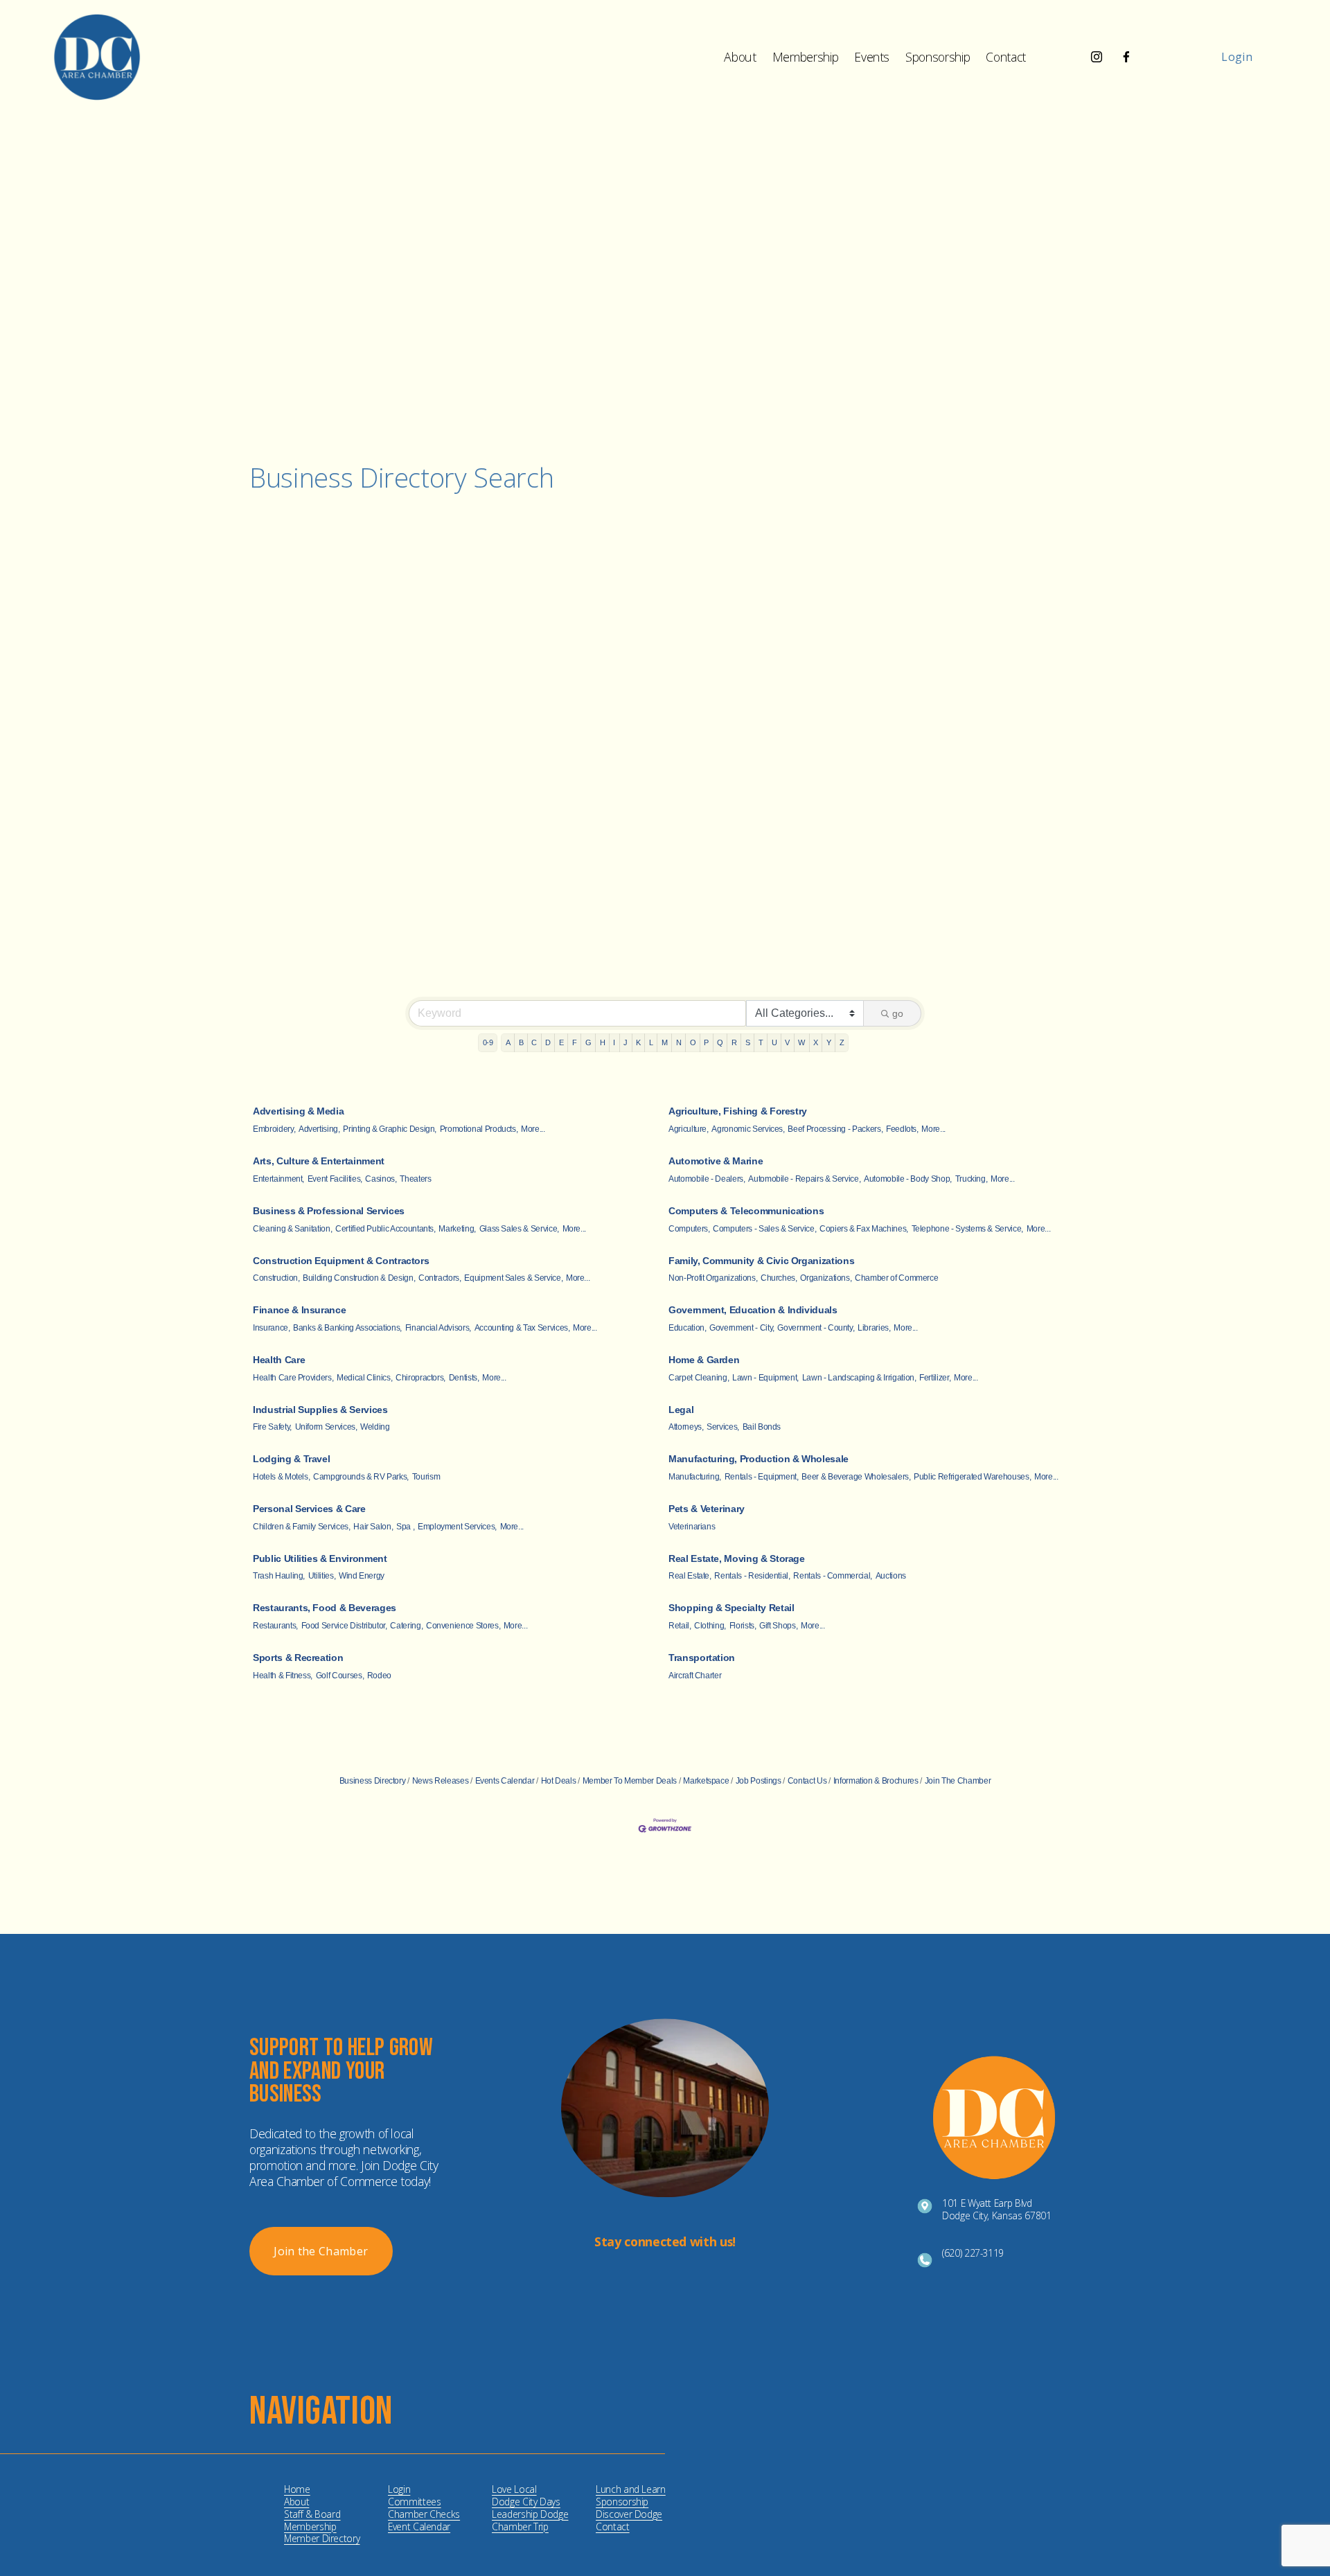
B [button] (521, 1042)
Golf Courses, (340, 1676)
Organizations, (826, 1278)
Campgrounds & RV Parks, (361, 1477)
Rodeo (379, 1676)
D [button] (548, 1042)
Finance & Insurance (299, 1310)
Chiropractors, (420, 1378)
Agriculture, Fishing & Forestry (738, 1111)
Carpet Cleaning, (699, 1378)
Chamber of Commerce (896, 1278)
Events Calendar (505, 1781)
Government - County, (816, 1328)
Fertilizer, (935, 1378)
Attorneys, (686, 1427)
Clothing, (710, 1626)
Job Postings (758, 1781)
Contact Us (807, 1781)
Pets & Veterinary (707, 1509)
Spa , (405, 1527)
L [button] (651, 1042)
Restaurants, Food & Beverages (325, 1608)
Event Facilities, (335, 1179)
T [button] (761, 1042)
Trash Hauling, (279, 1576)
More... (533, 1129)
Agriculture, (689, 1129)
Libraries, (874, 1328)
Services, (723, 1427)
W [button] (801, 1042)
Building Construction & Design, (359, 1278)
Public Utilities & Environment (320, 1558)
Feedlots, (902, 1129)
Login (1237, 57)
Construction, (276, 1278)
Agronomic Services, (748, 1129)
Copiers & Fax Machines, (864, 1229)
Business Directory (373, 1781)
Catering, (406, 1626)
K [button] (638, 1042)
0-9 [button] (488, 1042)
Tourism (426, 1477)
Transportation (702, 1658)
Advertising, (319, 1129)
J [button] (626, 1042)
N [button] (679, 1042)
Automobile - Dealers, (707, 1179)
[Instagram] (1097, 57)
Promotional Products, (479, 1129)
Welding (375, 1427)
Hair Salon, (373, 1527)
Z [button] (842, 1042)
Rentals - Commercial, (833, 1576)
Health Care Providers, (293, 1378)
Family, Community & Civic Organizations (761, 1261)
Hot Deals (559, 1781)
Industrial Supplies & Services (320, 1410)
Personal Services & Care (309, 1509)
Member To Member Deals (630, 1781)
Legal (681, 1410)
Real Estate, (690, 1576)
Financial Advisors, (438, 1328)
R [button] (734, 1042)
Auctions (891, 1576)
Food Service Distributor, (344, 1626)
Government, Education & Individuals (753, 1310)
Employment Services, (457, 1527)
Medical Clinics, (364, 1378)
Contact (1006, 57)
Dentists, (464, 1378)
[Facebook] (1126, 57)
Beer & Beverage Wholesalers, (856, 1477)
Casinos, (381, 1179)
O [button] (693, 1042)
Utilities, (322, 1576)
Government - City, (742, 1328)
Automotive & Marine (716, 1161)
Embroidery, (274, 1129)
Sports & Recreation (298, 1658)
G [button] (588, 1042)
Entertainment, (278, 1179)
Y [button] (829, 1042)
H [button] (603, 1042)
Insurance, (271, 1328)
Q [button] (720, 1042)
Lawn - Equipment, (765, 1378)
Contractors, (440, 1278)
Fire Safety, (272, 1427)
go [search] (898, 1013)
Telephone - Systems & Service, (967, 1229)
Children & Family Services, (302, 1527)
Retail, (680, 1626)
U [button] (774, 1042)
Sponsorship (938, 57)
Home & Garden (704, 1360)
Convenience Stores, (463, 1626)
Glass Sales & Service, (519, 1229)
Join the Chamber (321, 2251)
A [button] (508, 1042)
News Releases (440, 1781)
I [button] (614, 1042)
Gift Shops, (778, 1626)
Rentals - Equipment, (762, 1477)
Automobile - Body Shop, (908, 1179)
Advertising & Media (298, 1111)
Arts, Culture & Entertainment (319, 1161)
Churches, (779, 1278)
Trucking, (972, 1179)
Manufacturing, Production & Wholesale (759, 1459)
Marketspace (706, 1781)
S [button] (748, 1042)
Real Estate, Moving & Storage (737, 1558)
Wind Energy (362, 1576)
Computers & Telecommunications (746, 1211)
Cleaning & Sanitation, (292, 1229)
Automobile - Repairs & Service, (804, 1179)
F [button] (575, 1042)
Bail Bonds (762, 1427)
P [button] (706, 1042)
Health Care (279, 1360)
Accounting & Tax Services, (522, 1328)
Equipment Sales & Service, (513, 1278)
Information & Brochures (876, 1781)
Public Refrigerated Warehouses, (972, 1477)
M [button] (665, 1042)
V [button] (787, 1042)
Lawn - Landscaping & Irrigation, (859, 1378)
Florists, (743, 1626)
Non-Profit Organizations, (713, 1278)
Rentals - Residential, (752, 1576)
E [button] (561, 1042)
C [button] (534, 1042)
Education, (687, 1328)
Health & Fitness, (283, 1676)
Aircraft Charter (695, 1676)
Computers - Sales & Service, (764, 1229)
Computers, (689, 1229)
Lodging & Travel (291, 1459)
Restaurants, (275, 1626)
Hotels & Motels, (281, 1477)
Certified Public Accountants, (385, 1229)
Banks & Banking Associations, (347, 1328)
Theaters (415, 1179)
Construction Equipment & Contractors (341, 1261)
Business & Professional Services (329, 1211)
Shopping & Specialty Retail (731, 1608)
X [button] (816, 1042)
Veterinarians (692, 1527)
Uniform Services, (326, 1427)
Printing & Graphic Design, (390, 1129)
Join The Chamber (958, 1781)
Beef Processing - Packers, (835, 1129)
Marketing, (457, 1229)
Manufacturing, (695, 1477)
